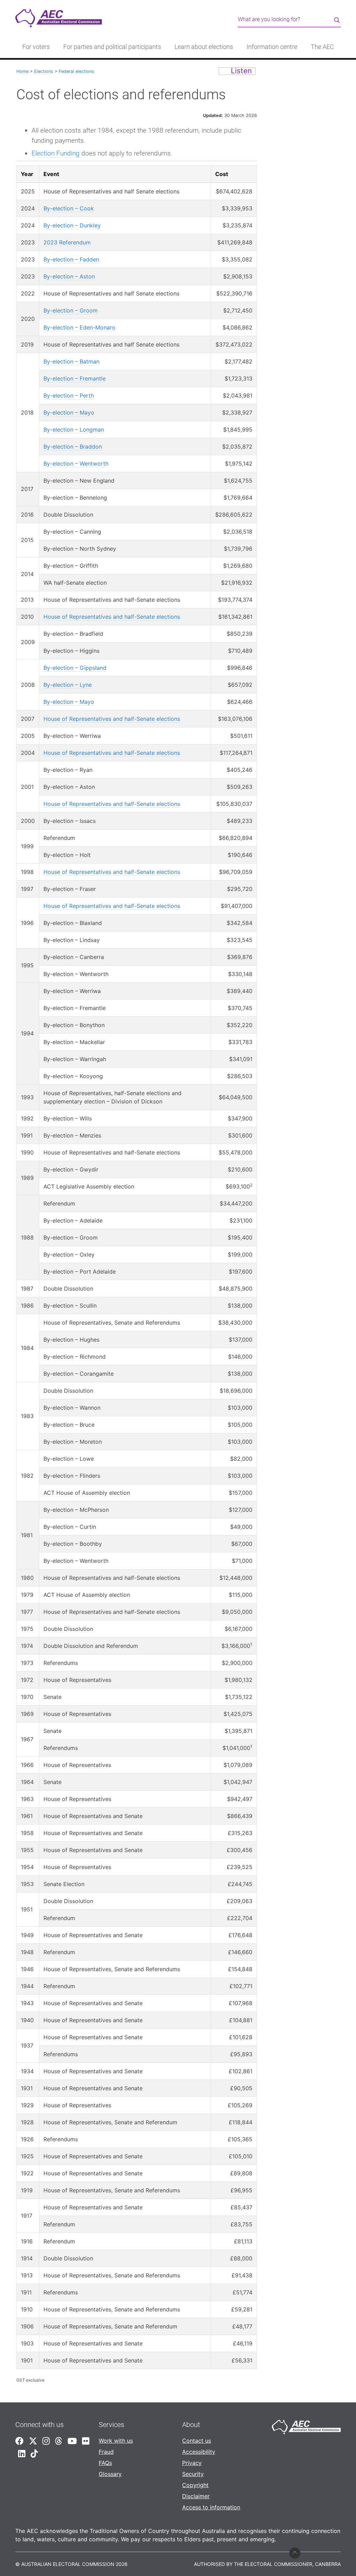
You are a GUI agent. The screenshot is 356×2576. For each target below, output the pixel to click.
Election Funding (56, 153)
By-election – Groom (71, 310)
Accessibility (199, 2452)
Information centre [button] (272, 47)
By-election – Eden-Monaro (79, 327)
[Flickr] (86, 2441)
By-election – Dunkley (72, 225)
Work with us (116, 2441)
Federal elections (76, 71)
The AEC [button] (322, 47)
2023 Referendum (67, 242)
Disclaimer (196, 2496)
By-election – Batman (71, 361)
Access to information (211, 2507)
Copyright (195, 2485)
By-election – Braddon (73, 447)
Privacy (192, 2463)
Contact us (197, 2441)
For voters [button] (36, 47)
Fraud (106, 2452)
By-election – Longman (74, 430)
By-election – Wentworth (76, 464)
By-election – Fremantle (75, 378)
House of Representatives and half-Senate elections (112, 617)
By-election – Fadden (71, 259)
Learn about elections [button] (204, 47)
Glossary (110, 2474)
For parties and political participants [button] (112, 47)
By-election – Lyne (68, 685)
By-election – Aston (69, 276)
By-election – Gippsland (75, 668)
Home (22, 71)
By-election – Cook (69, 208)
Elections (44, 71)
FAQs (105, 2463)
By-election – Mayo (69, 412)
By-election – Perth (69, 395)
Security (193, 2474)
